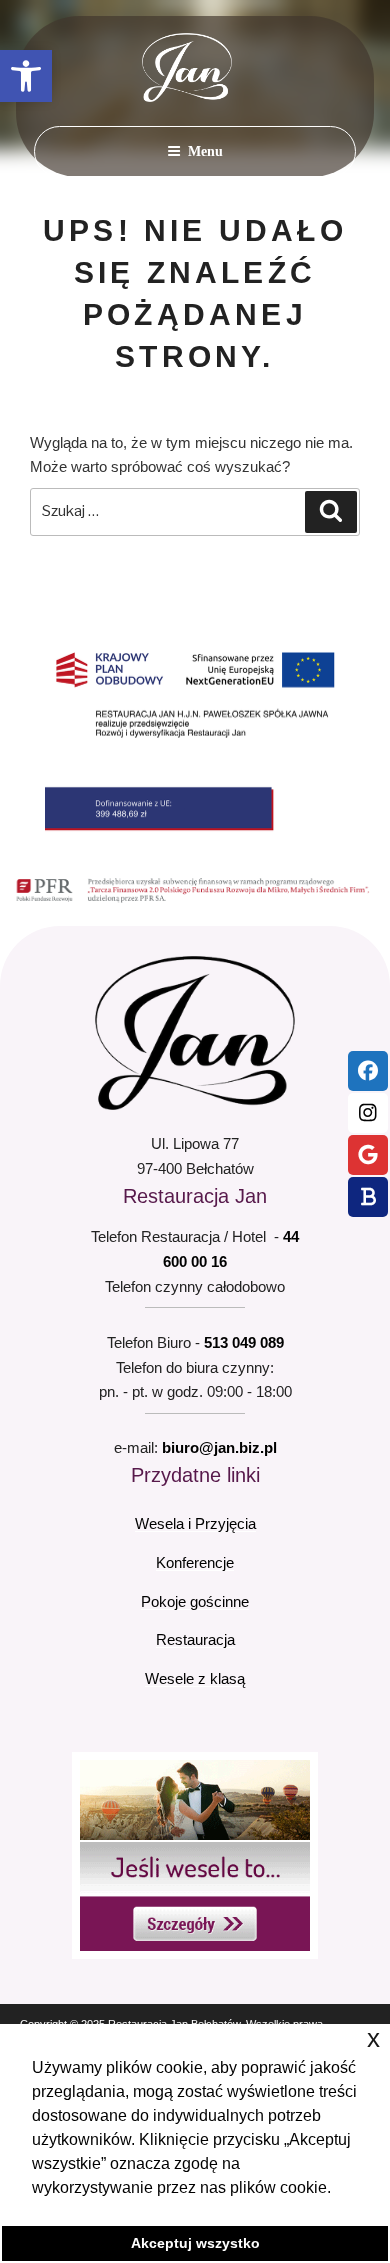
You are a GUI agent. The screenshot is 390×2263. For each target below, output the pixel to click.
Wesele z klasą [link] (195, 1678)
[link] (26, 76)
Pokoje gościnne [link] (195, 1601)
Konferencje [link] (195, 1562)
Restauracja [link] (195, 1639)
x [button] (373, 2038)
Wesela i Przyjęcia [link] (195, 1523)
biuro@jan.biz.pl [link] (219, 1447)
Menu (205, 151)
